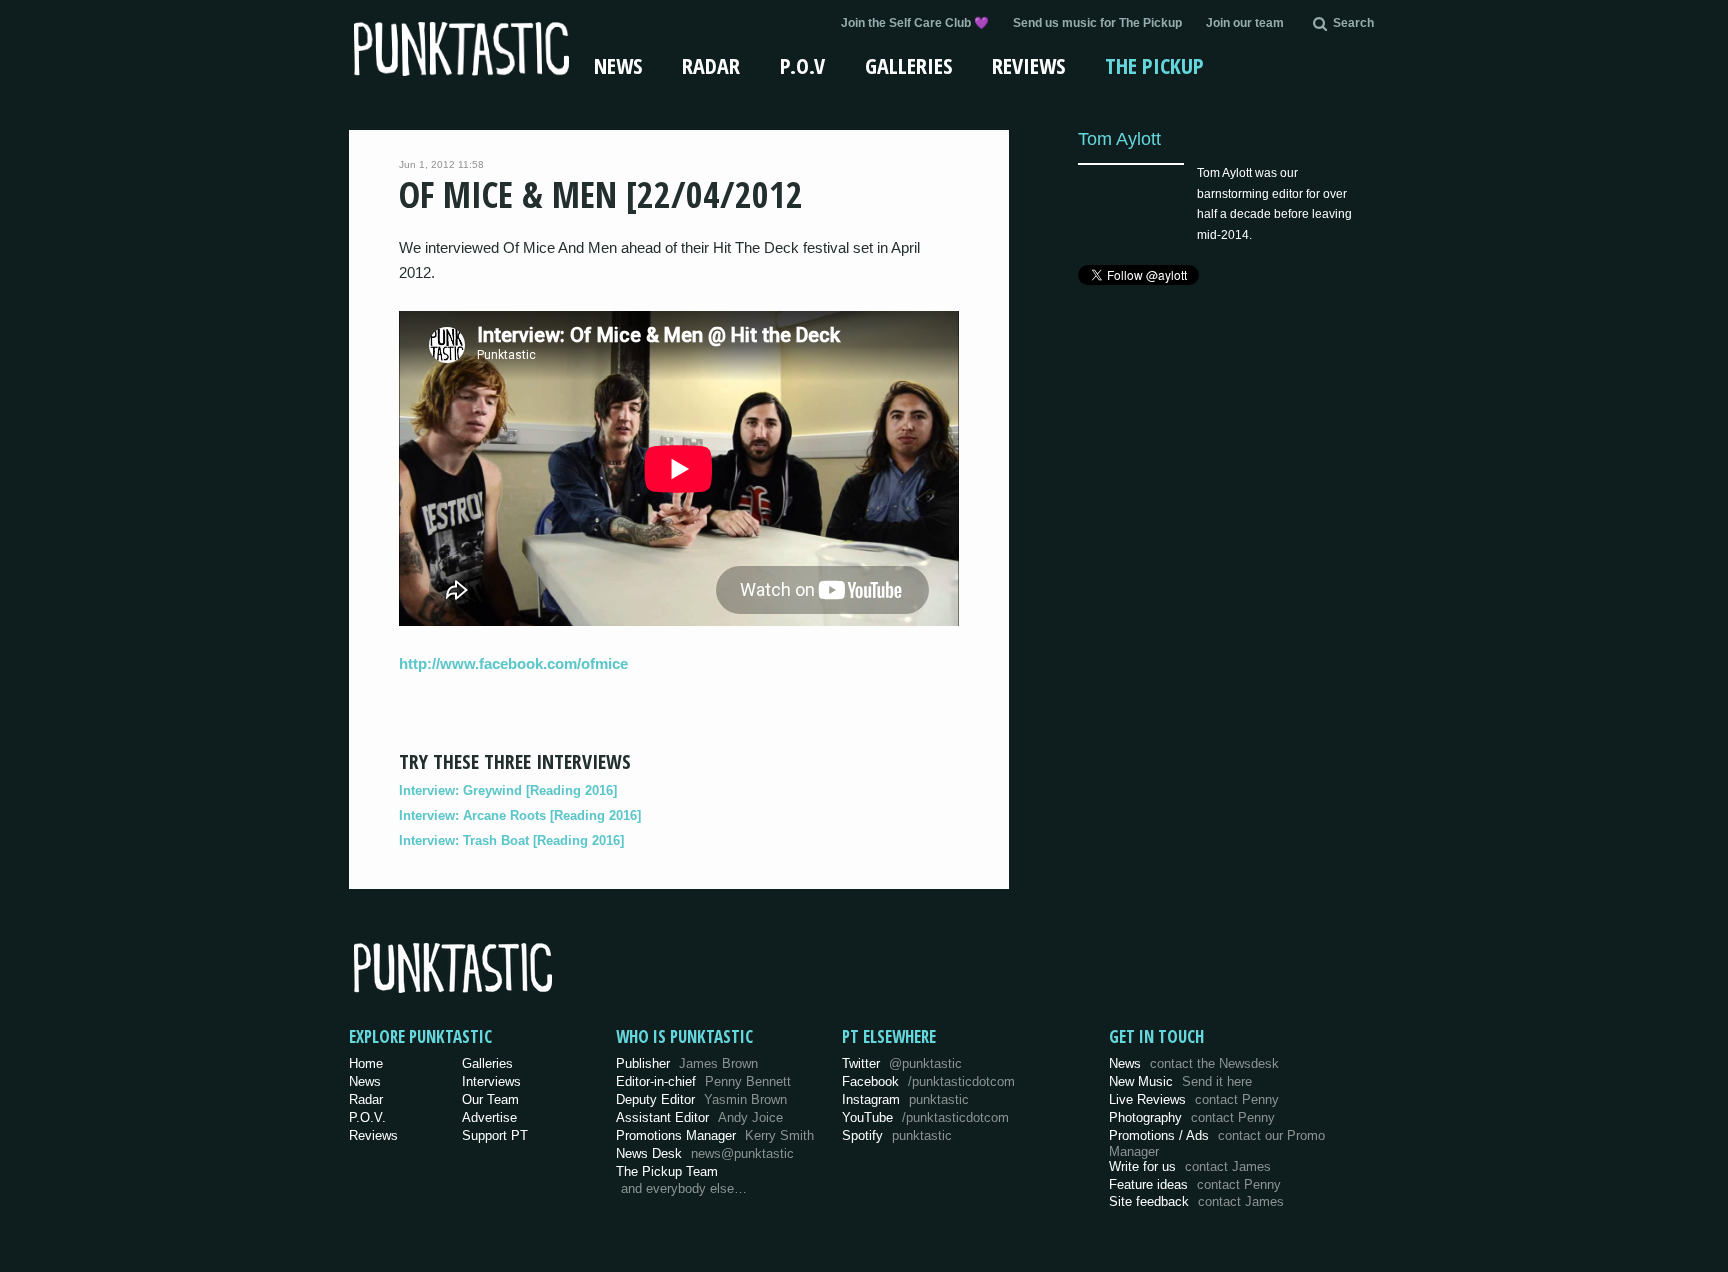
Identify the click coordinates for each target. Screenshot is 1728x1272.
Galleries (908, 65)
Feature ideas (1195, 1184)
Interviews (491, 1081)
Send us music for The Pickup (1097, 23)
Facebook (928, 1081)
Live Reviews (1194, 1099)
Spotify (897, 1135)
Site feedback (1196, 1201)
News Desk (705, 1153)
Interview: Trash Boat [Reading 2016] (511, 840)
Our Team (490, 1099)
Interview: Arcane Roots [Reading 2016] (520, 815)
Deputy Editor (701, 1099)
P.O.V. (367, 1117)
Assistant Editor (699, 1117)
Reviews (1028, 65)
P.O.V (802, 65)
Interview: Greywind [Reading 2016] (508, 790)
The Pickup (1154, 65)
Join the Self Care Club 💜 (915, 23)
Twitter (902, 1063)
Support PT (495, 1135)
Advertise (489, 1117)
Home (366, 1063)
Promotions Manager (715, 1135)
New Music (1180, 1081)
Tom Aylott (1119, 138)
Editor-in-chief (703, 1081)
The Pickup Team (667, 1171)
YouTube (925, 1117)
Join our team (1245, 23)
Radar (711, 65)
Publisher (687, 1063)
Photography (1192, 1117)
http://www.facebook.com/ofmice (513, 663)
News (618, 65)
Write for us (1190, 1166)
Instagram (905, 1099)
